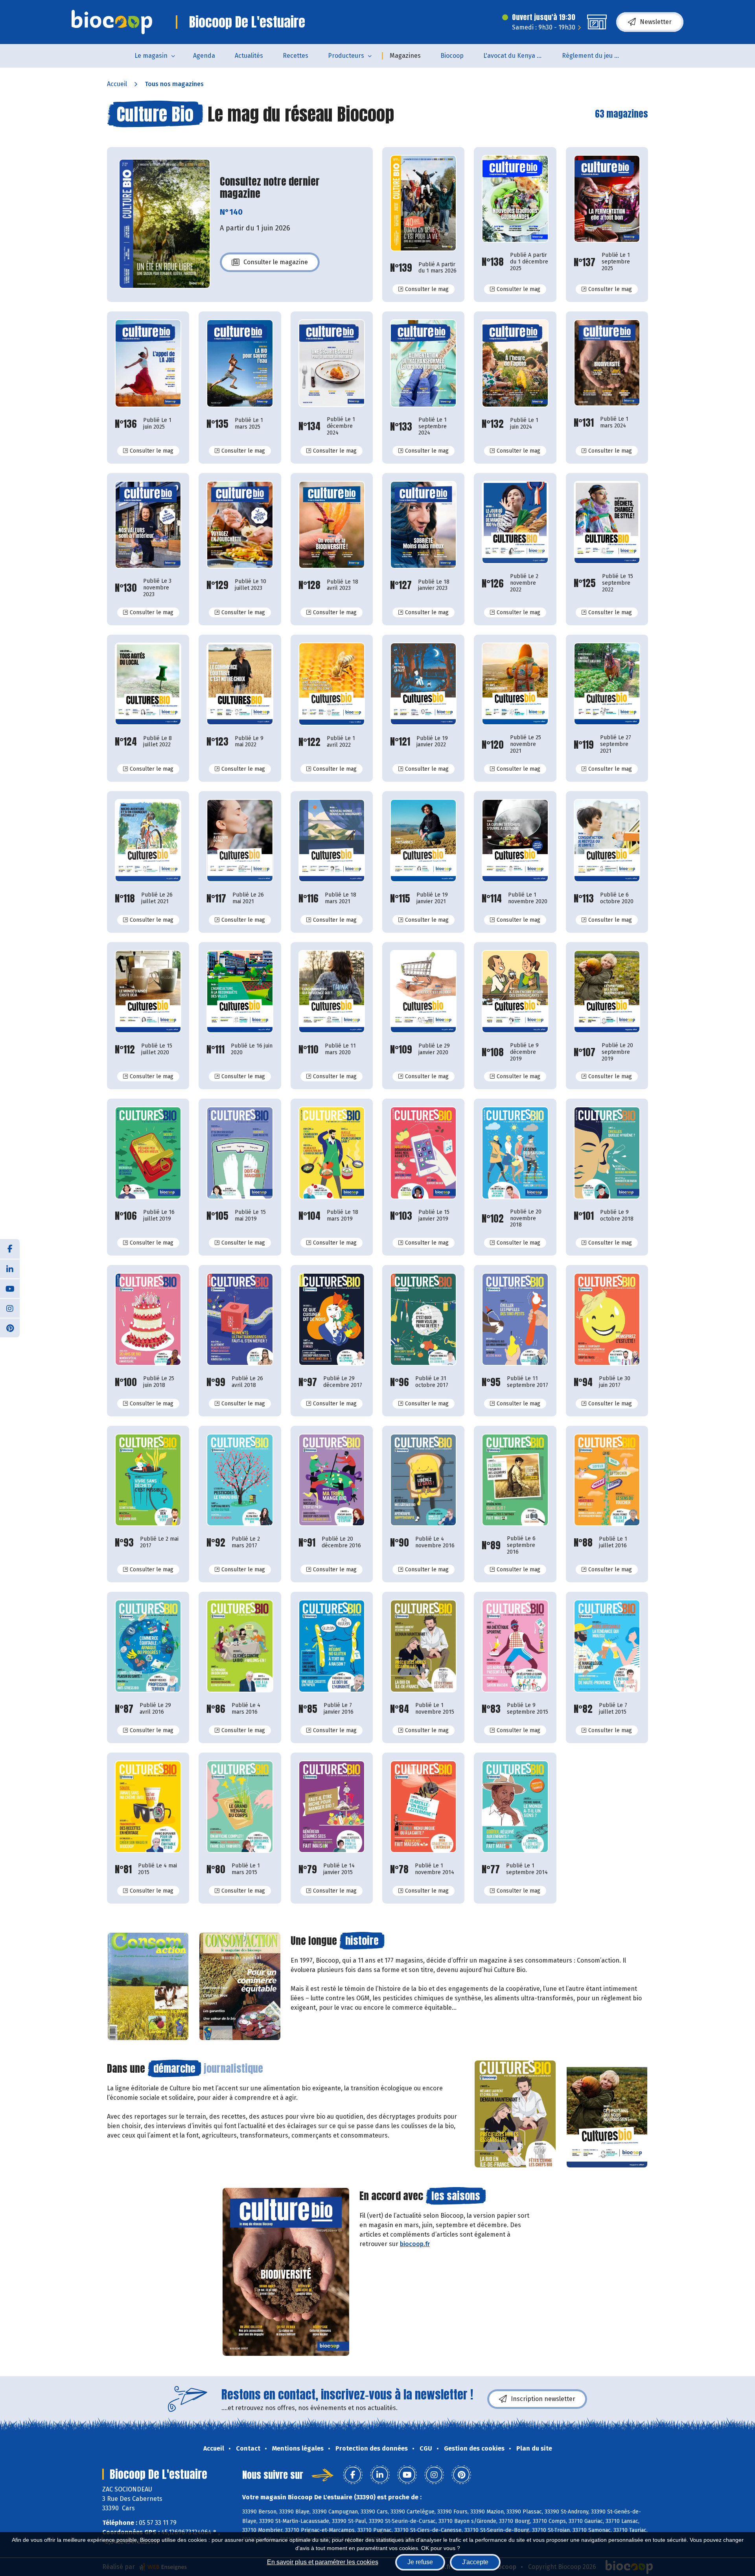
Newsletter (656, 22)
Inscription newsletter (543, 2399)
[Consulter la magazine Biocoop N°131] (607, 363)
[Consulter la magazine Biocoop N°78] (423, 1807)
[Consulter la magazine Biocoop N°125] (607, 522)
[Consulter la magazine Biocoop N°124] (148, 684)
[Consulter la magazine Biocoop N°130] (148, 525)
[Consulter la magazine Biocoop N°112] (148, 992)
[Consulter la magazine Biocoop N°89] (515, 1480)
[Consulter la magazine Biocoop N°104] (332, 1153)
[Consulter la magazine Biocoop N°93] (148, 1480)
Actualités (249, 56)
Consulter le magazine (276, 264)
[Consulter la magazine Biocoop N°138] (515, 199)
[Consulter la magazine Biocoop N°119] (607, 684)
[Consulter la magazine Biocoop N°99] (240, 1319)
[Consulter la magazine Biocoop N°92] (240, 1480)
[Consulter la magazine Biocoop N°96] (423, 1319)
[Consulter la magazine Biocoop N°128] (332, 525)
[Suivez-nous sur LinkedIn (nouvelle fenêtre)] (10, 1269)
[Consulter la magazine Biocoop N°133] (423, 363)
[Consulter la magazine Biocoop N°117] (240, 841)
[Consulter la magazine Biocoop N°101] (607, 1153)
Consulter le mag (430, 289)
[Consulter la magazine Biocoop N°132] (515, 363)
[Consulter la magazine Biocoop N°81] (148, 1807)
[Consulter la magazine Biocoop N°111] (240, 992)
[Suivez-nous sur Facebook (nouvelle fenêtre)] (10, 1249)
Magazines (405, 56)
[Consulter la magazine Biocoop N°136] (148, 363)
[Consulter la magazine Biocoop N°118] (148, 841)
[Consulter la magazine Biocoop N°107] (607, 992)
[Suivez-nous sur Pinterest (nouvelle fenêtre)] (10, 1328)
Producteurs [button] (346, 56)
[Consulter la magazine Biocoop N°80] (240, 1807)
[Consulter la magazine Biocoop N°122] (332, 684)
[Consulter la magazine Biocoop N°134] (332, 363)
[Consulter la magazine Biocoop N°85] (332, 1646)
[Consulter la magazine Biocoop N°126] (515, 522)
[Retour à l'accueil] (112, 22)
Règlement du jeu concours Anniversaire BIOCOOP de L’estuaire (596, 56)
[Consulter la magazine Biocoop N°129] (240, 525)
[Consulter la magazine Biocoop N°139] (423, 203)
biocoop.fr (415, 2244)
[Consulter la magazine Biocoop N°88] (607, 1480)
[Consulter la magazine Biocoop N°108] (515, 992)
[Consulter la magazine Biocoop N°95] (515, 1319)
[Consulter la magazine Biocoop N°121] (423, 684)
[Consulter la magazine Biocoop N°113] (607, 841)
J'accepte (475, 2562)
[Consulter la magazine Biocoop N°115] (423, 841)
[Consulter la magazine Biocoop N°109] (423, 992)
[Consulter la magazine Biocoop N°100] (148, 1319)
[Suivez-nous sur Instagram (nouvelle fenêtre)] (10, 1308)
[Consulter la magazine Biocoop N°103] (423, 1153)
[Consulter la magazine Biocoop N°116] (332, 841)
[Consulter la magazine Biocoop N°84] (423, 1646)
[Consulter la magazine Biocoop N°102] (515, 1153)
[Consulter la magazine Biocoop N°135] (240, 363)
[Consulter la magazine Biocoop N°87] (148, 1646)
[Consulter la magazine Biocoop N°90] (423, 1480)
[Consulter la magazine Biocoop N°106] (148, 1153)
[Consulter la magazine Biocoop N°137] (607, 199)
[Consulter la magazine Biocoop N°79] (332, 1807)
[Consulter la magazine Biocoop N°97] (332, 1319)
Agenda (204, 56)
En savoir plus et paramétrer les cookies (323, 2562)
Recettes (296, 56)
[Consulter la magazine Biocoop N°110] (332, 992)
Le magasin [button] (151, 56)
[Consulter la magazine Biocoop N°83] (515, 1646)
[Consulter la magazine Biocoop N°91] (332, 1480)
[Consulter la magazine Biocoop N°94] (607, 1319)
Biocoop (452, 56)
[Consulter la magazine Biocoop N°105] (240, 1153)
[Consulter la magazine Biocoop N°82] (607, 1646)
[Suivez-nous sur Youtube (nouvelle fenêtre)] (10, 1288)
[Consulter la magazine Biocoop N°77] (515, 1807)
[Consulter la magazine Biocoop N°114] (515, 841)
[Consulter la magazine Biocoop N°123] (240, 684)
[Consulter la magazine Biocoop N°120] (515, 684)
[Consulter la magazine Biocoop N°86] (240, 1646)
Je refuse (420, 2562)
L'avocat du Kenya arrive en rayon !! (518, 56)
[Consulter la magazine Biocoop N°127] (423, 525)
